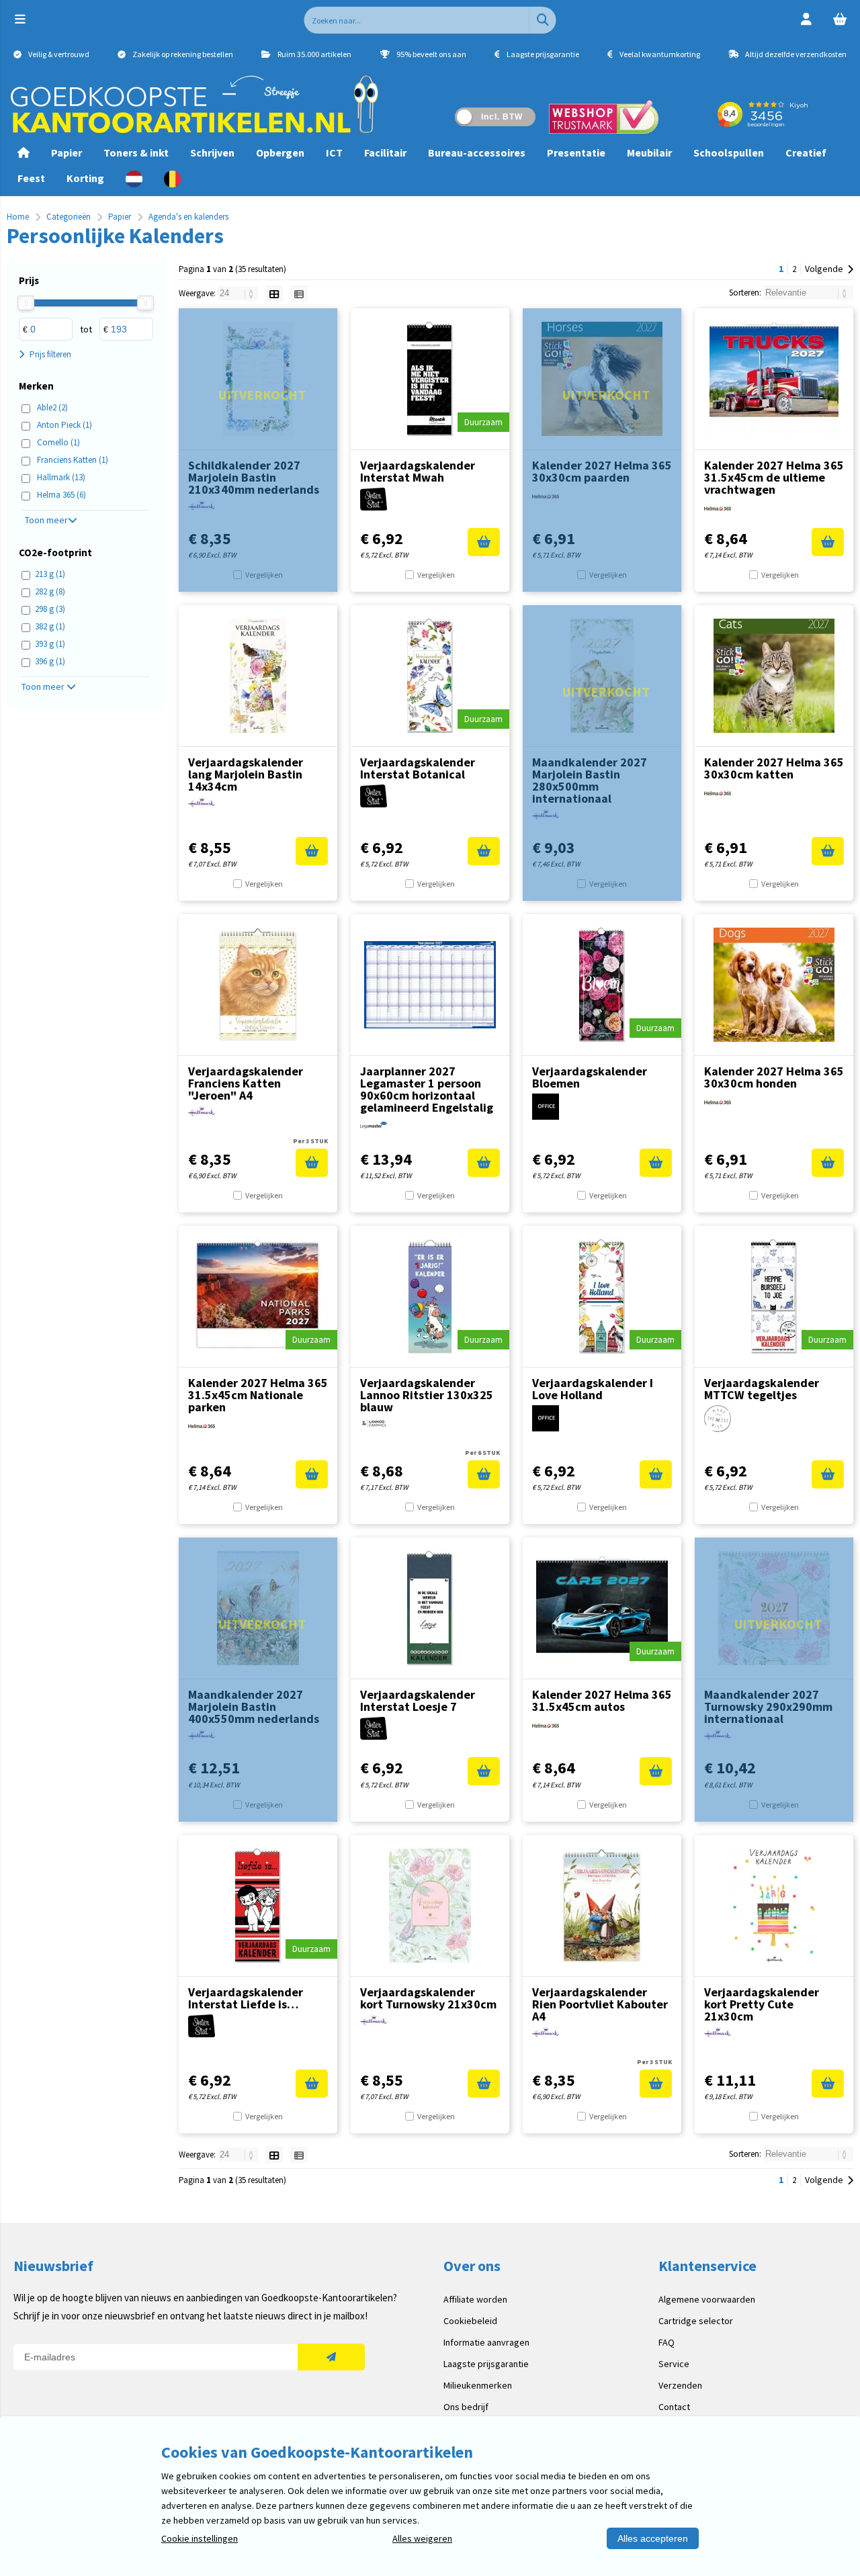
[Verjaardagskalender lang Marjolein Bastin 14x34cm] (258, 676)
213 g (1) (50, 574)
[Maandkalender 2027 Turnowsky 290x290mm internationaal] (774, 1608)
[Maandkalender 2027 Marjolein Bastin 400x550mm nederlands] (258, 1608)
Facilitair (385, 152)
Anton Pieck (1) (64, 425)
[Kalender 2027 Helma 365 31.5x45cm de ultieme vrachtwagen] (774, 379)
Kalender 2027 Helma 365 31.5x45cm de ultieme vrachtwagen (774, 477)
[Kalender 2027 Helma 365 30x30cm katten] (774, 676)
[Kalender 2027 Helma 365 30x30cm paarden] (602, 379)
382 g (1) (50, 626)
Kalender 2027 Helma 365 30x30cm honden (774, 1077)
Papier (67, 152)
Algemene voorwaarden (707, 2299)
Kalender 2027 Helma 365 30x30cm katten (774, 768)
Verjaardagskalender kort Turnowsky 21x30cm (428, 1998)
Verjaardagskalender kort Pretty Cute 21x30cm (762, 2004)
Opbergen (280, 152)
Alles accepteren (653, 2538)
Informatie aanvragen (486, 2342)
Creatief (806, 152)
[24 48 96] (239, 293)
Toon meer (46, 520)
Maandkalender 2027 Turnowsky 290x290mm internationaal (768, 1706)
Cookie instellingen (200, 2538)
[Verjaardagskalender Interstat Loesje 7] (430, 1608)
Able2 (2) (52, 407)
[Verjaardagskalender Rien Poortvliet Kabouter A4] (602, 1906)
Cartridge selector (696, 2321)
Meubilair (649, 152)
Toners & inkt (136, 152)
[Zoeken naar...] (543, 20)
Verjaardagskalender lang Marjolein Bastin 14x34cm (246, 774)
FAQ (666, 2342)
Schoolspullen (729, 152)
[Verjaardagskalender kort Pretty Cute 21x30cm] (774, 1906)
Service (674, 2364)
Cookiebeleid (470, 2321)
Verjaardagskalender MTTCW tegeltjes (762, 1389)
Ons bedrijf (466, 2407)
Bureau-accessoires (477, 152)
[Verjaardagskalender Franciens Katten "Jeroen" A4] (258, 985)
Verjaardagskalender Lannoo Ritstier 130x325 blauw (427, 1395)
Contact (674, 2407)
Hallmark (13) (61, 477)
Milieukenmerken (478, 2385)
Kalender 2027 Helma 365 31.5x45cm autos (602, 1700)
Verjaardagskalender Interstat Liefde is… (246, 1998)
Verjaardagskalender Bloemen (590, 1077)
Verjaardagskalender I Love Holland (593, 1389)
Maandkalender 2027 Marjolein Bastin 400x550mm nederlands (254, 1706)
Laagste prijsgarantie (486, 2364)
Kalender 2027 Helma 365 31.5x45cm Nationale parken (258, 1395)
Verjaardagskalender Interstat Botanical (418, 768)
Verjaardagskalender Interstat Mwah (418, 471)
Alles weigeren (422, 2538)
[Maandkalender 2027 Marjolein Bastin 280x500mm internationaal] (602, 676)
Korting (85, 178)
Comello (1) (58, 442)
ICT (334, 152)
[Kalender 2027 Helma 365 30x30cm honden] (774, 985)
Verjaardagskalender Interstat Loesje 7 (418, 1700)
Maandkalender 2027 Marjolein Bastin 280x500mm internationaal (590, 780)
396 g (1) (50, 661)
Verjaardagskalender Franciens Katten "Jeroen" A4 (246, 1083)
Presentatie (576, 152)
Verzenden (680, 2385)
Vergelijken (264, 575)
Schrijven (212, 152)
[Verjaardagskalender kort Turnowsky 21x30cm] (430, 1906)
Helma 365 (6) (61, 495)
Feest (31, 178)
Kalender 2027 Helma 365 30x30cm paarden (602, 471)
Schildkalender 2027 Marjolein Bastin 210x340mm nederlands (254, 477)
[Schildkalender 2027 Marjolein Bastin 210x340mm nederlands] (258, 379)
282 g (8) (50, 591)
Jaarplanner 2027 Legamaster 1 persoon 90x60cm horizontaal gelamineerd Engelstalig (427, 1089)
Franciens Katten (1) (73, 460)
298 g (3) (50, 609)
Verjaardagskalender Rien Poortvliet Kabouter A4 (600, 2004)
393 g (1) (50, 644)
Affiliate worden (475, 2299)
